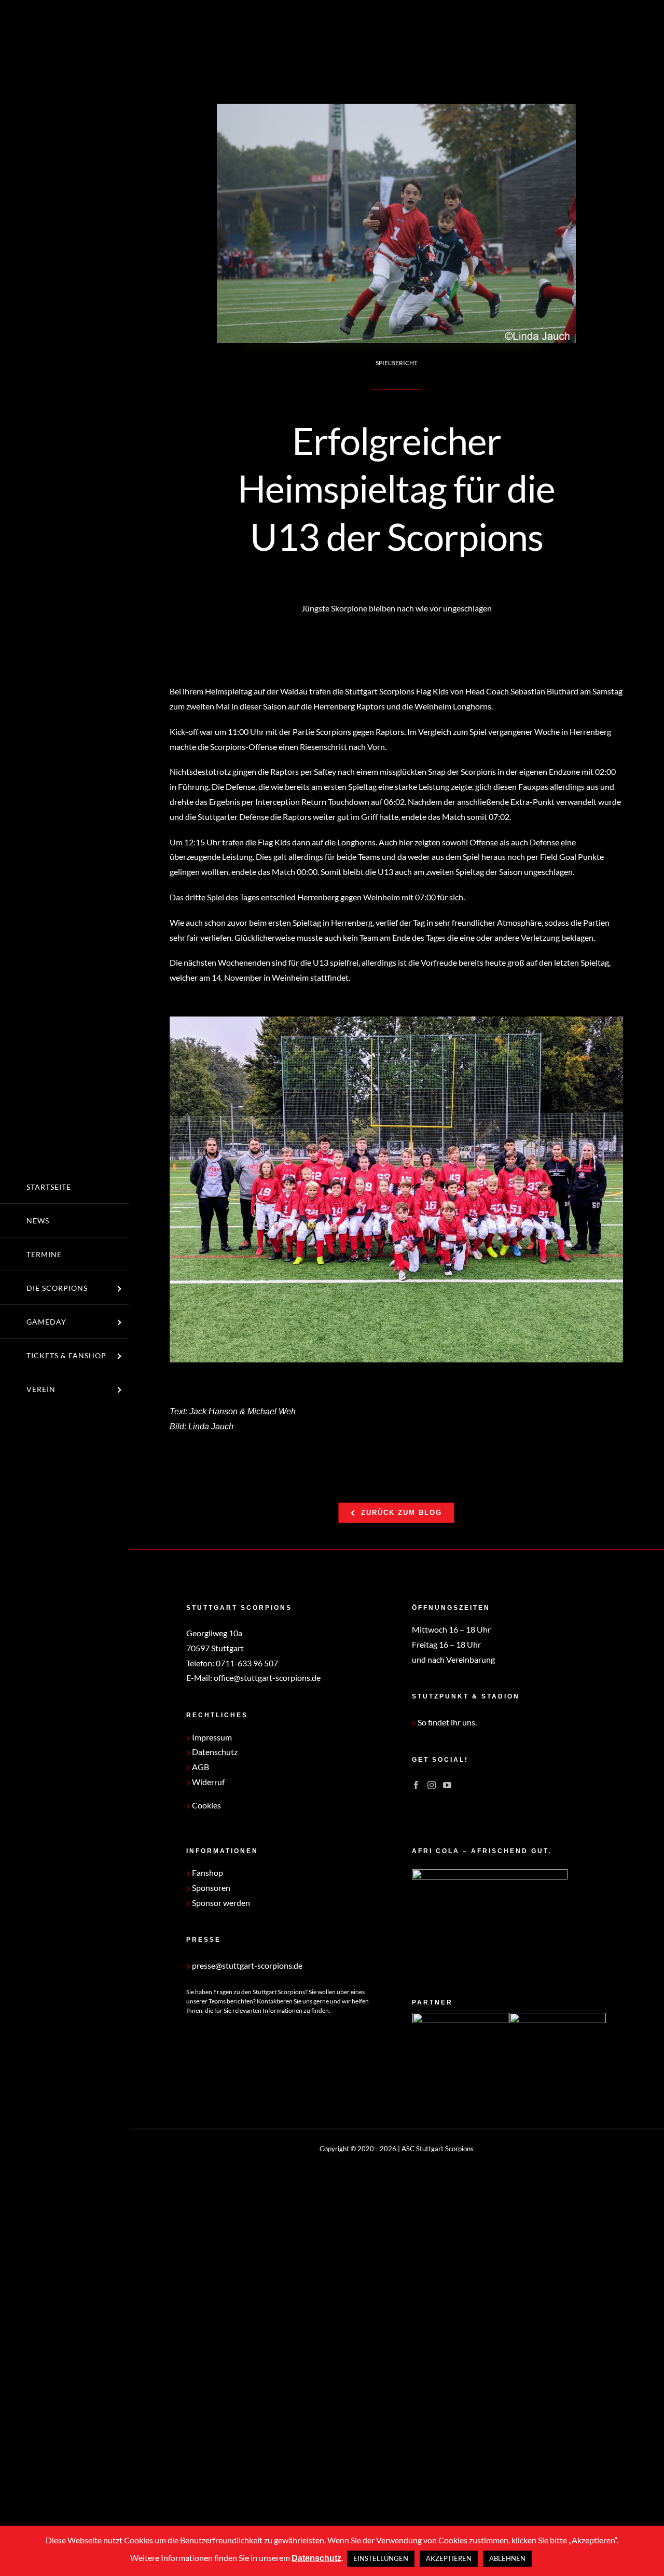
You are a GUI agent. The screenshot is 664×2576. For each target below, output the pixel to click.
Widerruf (208, 1782)
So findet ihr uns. (446, 1722)
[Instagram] (432, 1785)
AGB (200, 1767)
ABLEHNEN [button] (507, 2558)
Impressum (211, 1737)
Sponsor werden (220, 1903)
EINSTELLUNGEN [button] (381, 2558)
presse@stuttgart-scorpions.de (246, 1965)
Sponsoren (210, 1888)
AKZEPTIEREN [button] (449, 2558)
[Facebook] (416, 1785)
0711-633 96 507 (247, 1663)
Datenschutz (214, 1752)
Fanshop (207, 1872)
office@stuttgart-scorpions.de (267, 1677)
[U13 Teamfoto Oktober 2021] (396, 1189)
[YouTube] (447, 1785)
